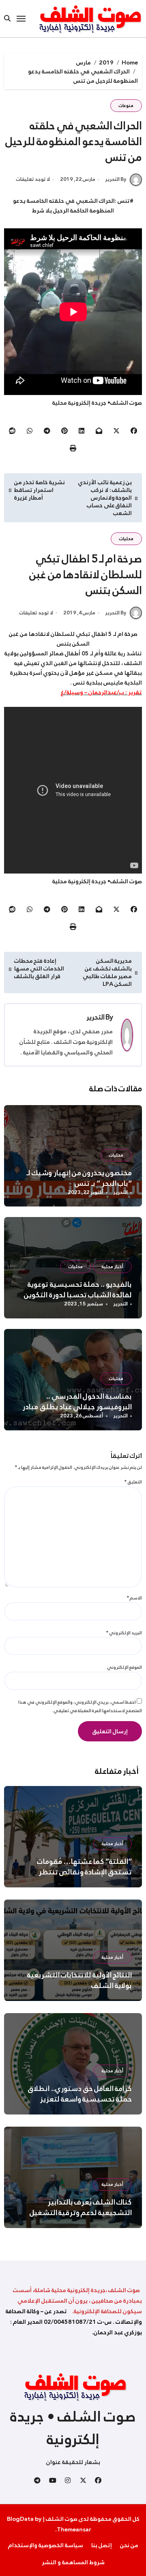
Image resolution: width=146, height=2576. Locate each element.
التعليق (133, 1482)
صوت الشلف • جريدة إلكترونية (73, 2428)
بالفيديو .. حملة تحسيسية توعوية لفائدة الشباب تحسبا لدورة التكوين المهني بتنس (78, 1295)
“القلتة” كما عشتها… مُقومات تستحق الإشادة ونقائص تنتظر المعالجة (85, 1872)
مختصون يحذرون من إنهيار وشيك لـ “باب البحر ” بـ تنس (79, 1178)
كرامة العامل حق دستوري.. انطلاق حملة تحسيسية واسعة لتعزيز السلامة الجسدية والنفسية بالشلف (77, 2099)
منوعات (126, 106)
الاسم (134, 1598)
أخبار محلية (113, 1267)
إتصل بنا (102, 2545)
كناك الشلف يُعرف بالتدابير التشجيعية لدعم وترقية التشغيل (81, 2207)
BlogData (20, 2519)
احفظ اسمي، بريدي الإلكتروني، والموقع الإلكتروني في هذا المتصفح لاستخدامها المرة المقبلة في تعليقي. (80, 1706)
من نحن (129, 2545)
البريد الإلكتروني (124, 1633)
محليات (126, 539)
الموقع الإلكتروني (125, 1667)
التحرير (96, 1017)
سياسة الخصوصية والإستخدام (46, 2545)
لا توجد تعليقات (33, 180)
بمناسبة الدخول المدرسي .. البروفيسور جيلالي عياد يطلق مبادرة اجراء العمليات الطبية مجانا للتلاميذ (75, 1407)
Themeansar (74, 2529)
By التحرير (116, 179)
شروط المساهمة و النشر (73, 2562)
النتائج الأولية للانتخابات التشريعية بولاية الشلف (80, 1980)
